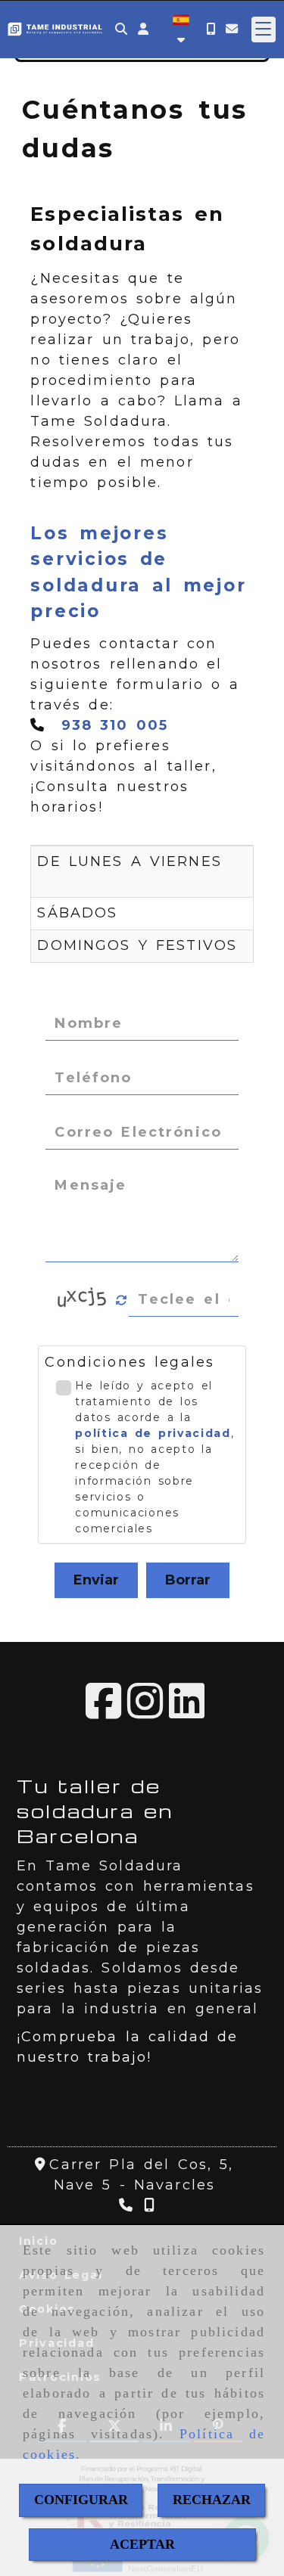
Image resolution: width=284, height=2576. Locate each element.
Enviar (96, 1580)
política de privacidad (153, 1433)
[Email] (232, 29)
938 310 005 (115, 725)
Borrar (188, 1580)
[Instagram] (145, 1712)
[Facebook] (103, 1712)
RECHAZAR (212, 2500)
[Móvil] (211, 29)
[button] (143, 29)
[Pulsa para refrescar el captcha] (122, 1300)
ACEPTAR (142, 2544)
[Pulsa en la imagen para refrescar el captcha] (83, 1300)
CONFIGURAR (81, 2500)
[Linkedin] (187, 1712)
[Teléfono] (128, 2205)
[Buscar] (121, 29)
